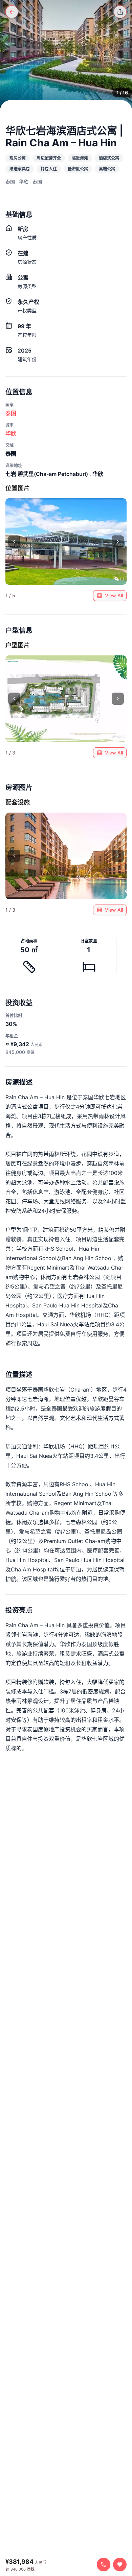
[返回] (12, 12)
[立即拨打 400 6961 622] (104, 2565)
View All (114, 595)
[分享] (120, 12)
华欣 (11, 433)
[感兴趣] (120, 2565)
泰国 (11, 413)
